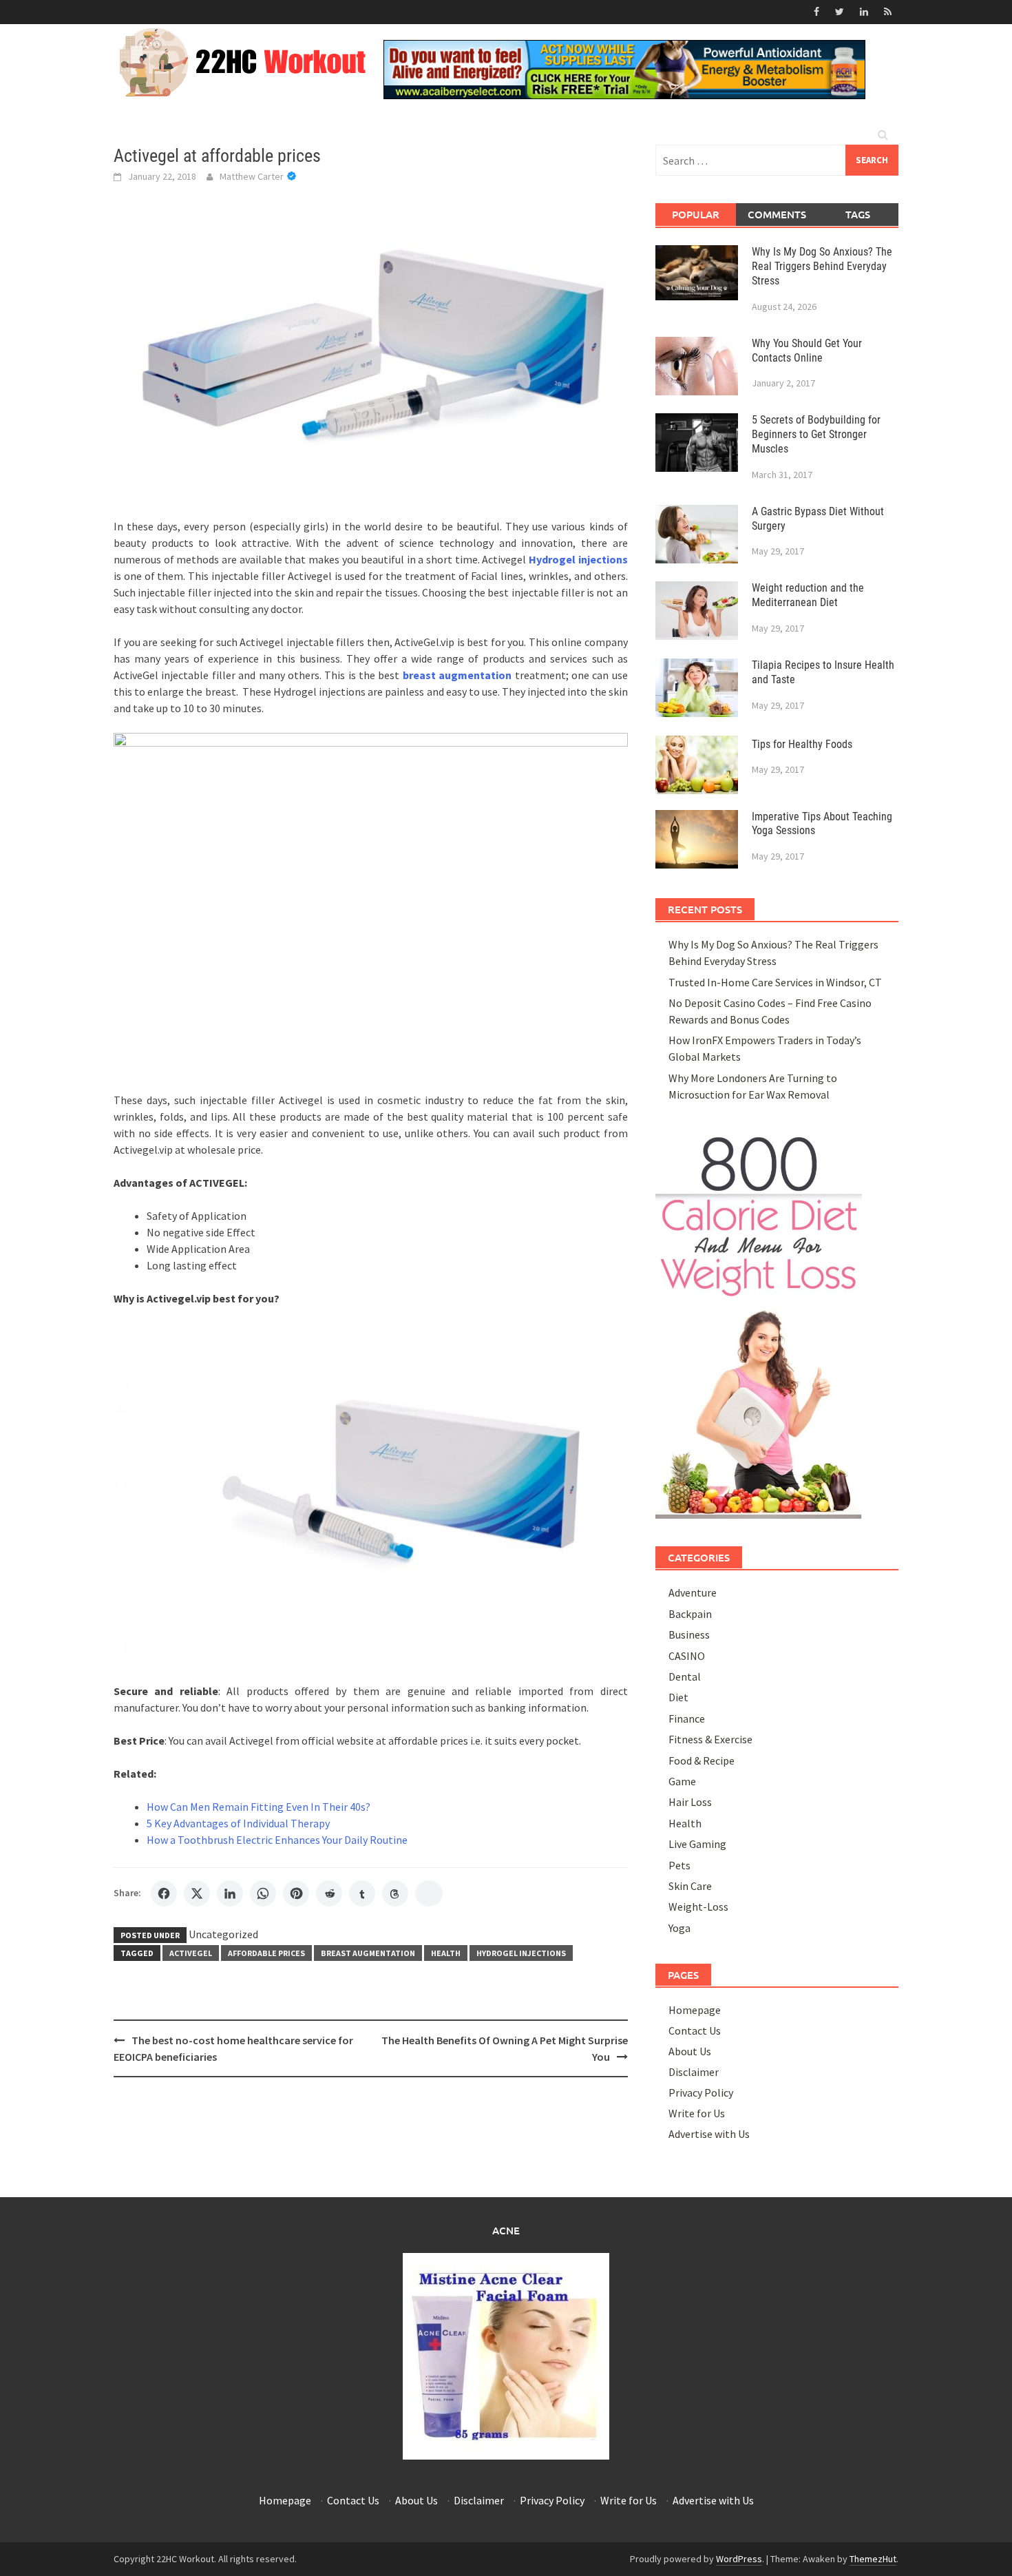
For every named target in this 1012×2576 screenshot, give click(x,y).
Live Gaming (697, 1844)
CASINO (687, 1656)
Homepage (695, 2010)
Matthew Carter (252, 176)
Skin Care (690, 1886)
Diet (678, 1697)
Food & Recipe (702, 1760)
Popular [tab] (696, 214)
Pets (679, 1865)
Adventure (693, 1592)
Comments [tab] (777, 214)
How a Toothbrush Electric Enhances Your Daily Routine (277, 1840)
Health (446, 1953)
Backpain (690, 1614)
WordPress (739, 2559)
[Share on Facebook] (164, 1893)
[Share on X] (197, 1893)
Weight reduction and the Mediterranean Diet (808, 595)
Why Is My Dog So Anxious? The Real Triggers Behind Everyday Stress (822, 266)
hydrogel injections (521, 1953)
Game (682, 1781)
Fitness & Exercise (710, 1739)
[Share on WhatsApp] (263, 1893)
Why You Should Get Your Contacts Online (807, 351)
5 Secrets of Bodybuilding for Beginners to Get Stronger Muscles (816, 434)
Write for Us (697, 2113)
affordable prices (266, 1953)
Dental (685, 1676)
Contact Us (695, 2030)
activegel (191, 1953)
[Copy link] (429, 1893)
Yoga (679, 1928)
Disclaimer (694, 2072)
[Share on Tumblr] (362, 1893)
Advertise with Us (709, 2134)
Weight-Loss (698, 1907)
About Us (690, 2051)
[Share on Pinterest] (296, 1893)
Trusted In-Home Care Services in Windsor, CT (775, 982)
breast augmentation (368, 1953)
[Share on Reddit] (329, 1893)
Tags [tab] (858, 214)
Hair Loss (690, 1802)
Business (689, 1634)
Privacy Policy (701, 2092)
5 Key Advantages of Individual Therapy (238, 1823)
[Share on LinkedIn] (230, 1893)
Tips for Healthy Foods (802, 744)
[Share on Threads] (395, 1893)
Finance (687, 1718)
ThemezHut (873, 2559)
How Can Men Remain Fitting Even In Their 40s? (259, 1807)
